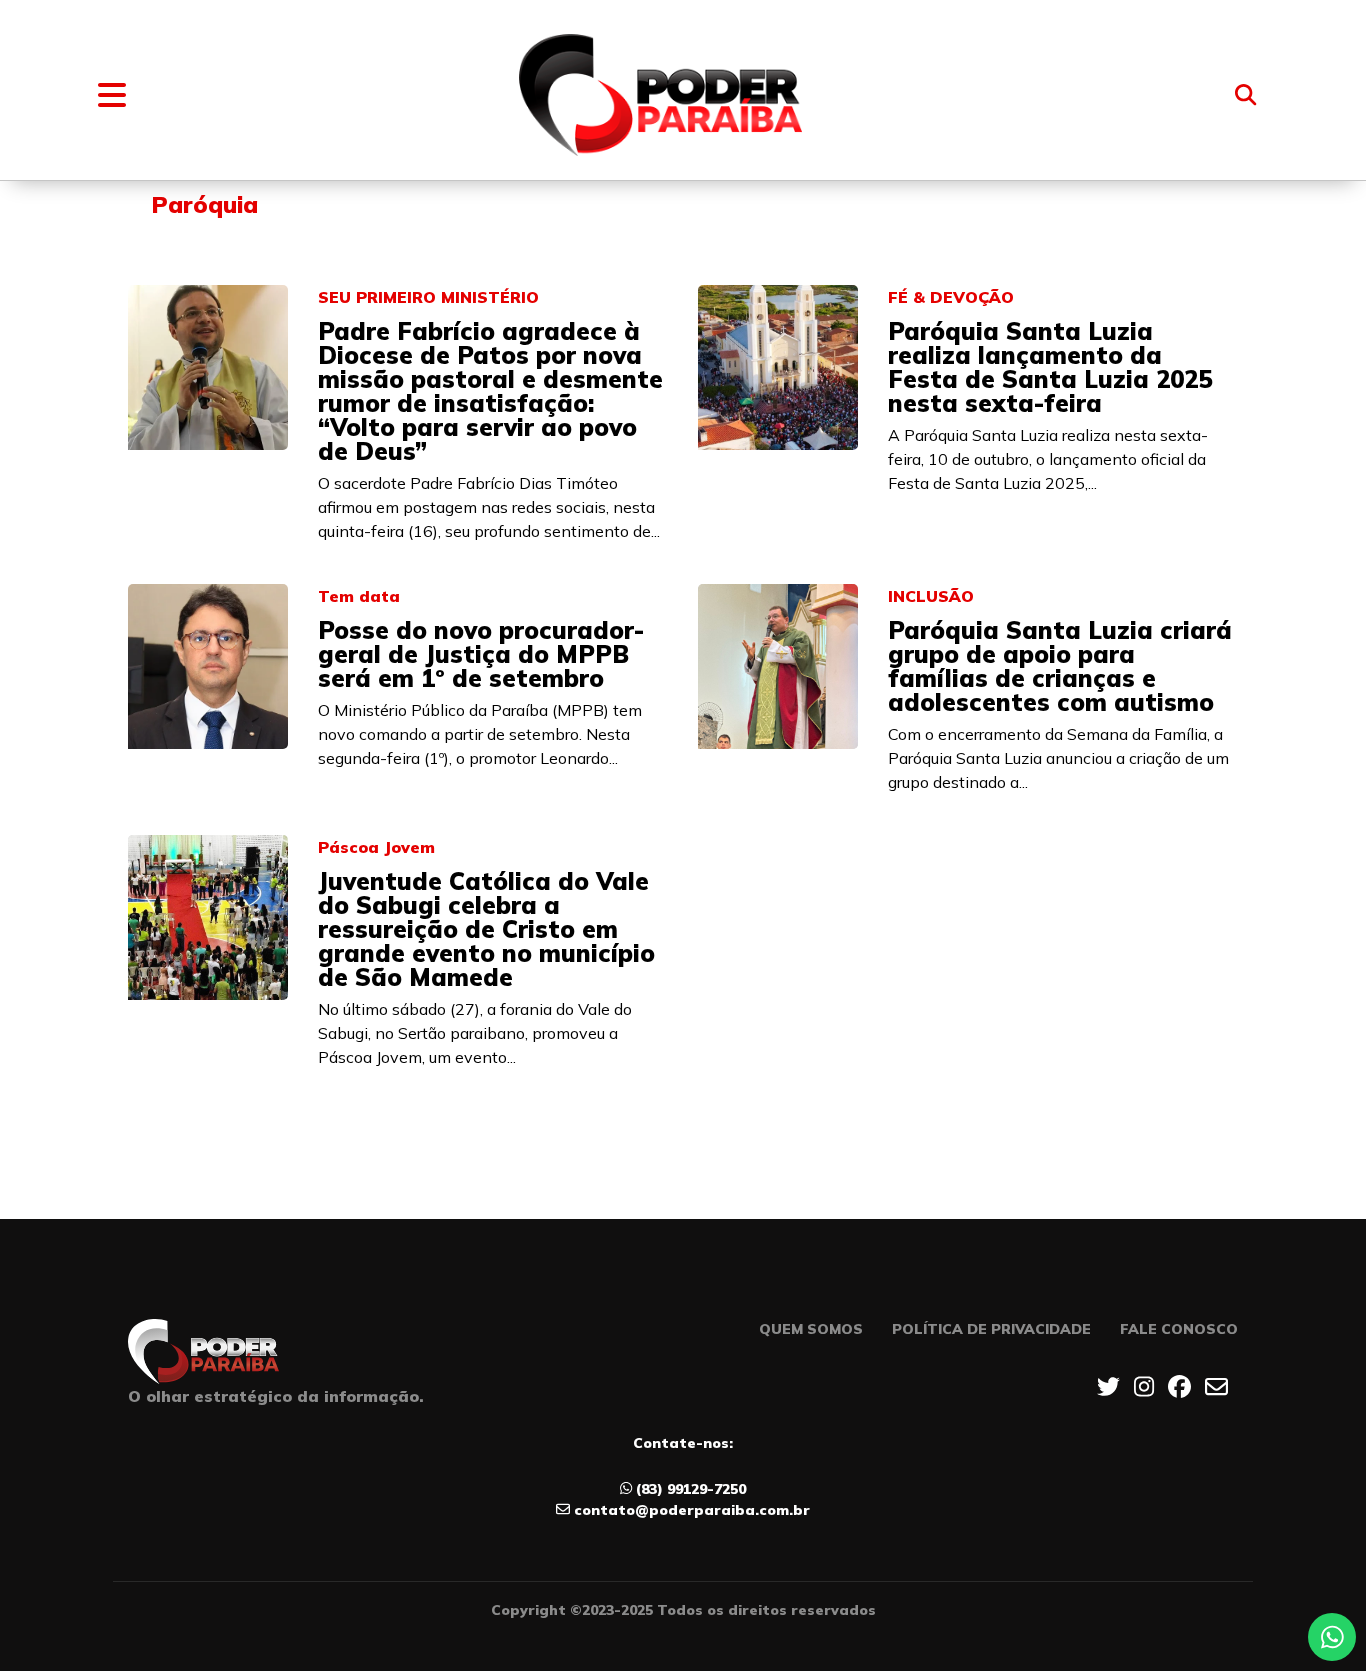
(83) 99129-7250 (691, 1489)
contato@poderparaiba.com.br (692, 1510)
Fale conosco (1179, 1329)
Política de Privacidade (991, 1329)
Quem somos (811, 1329)
